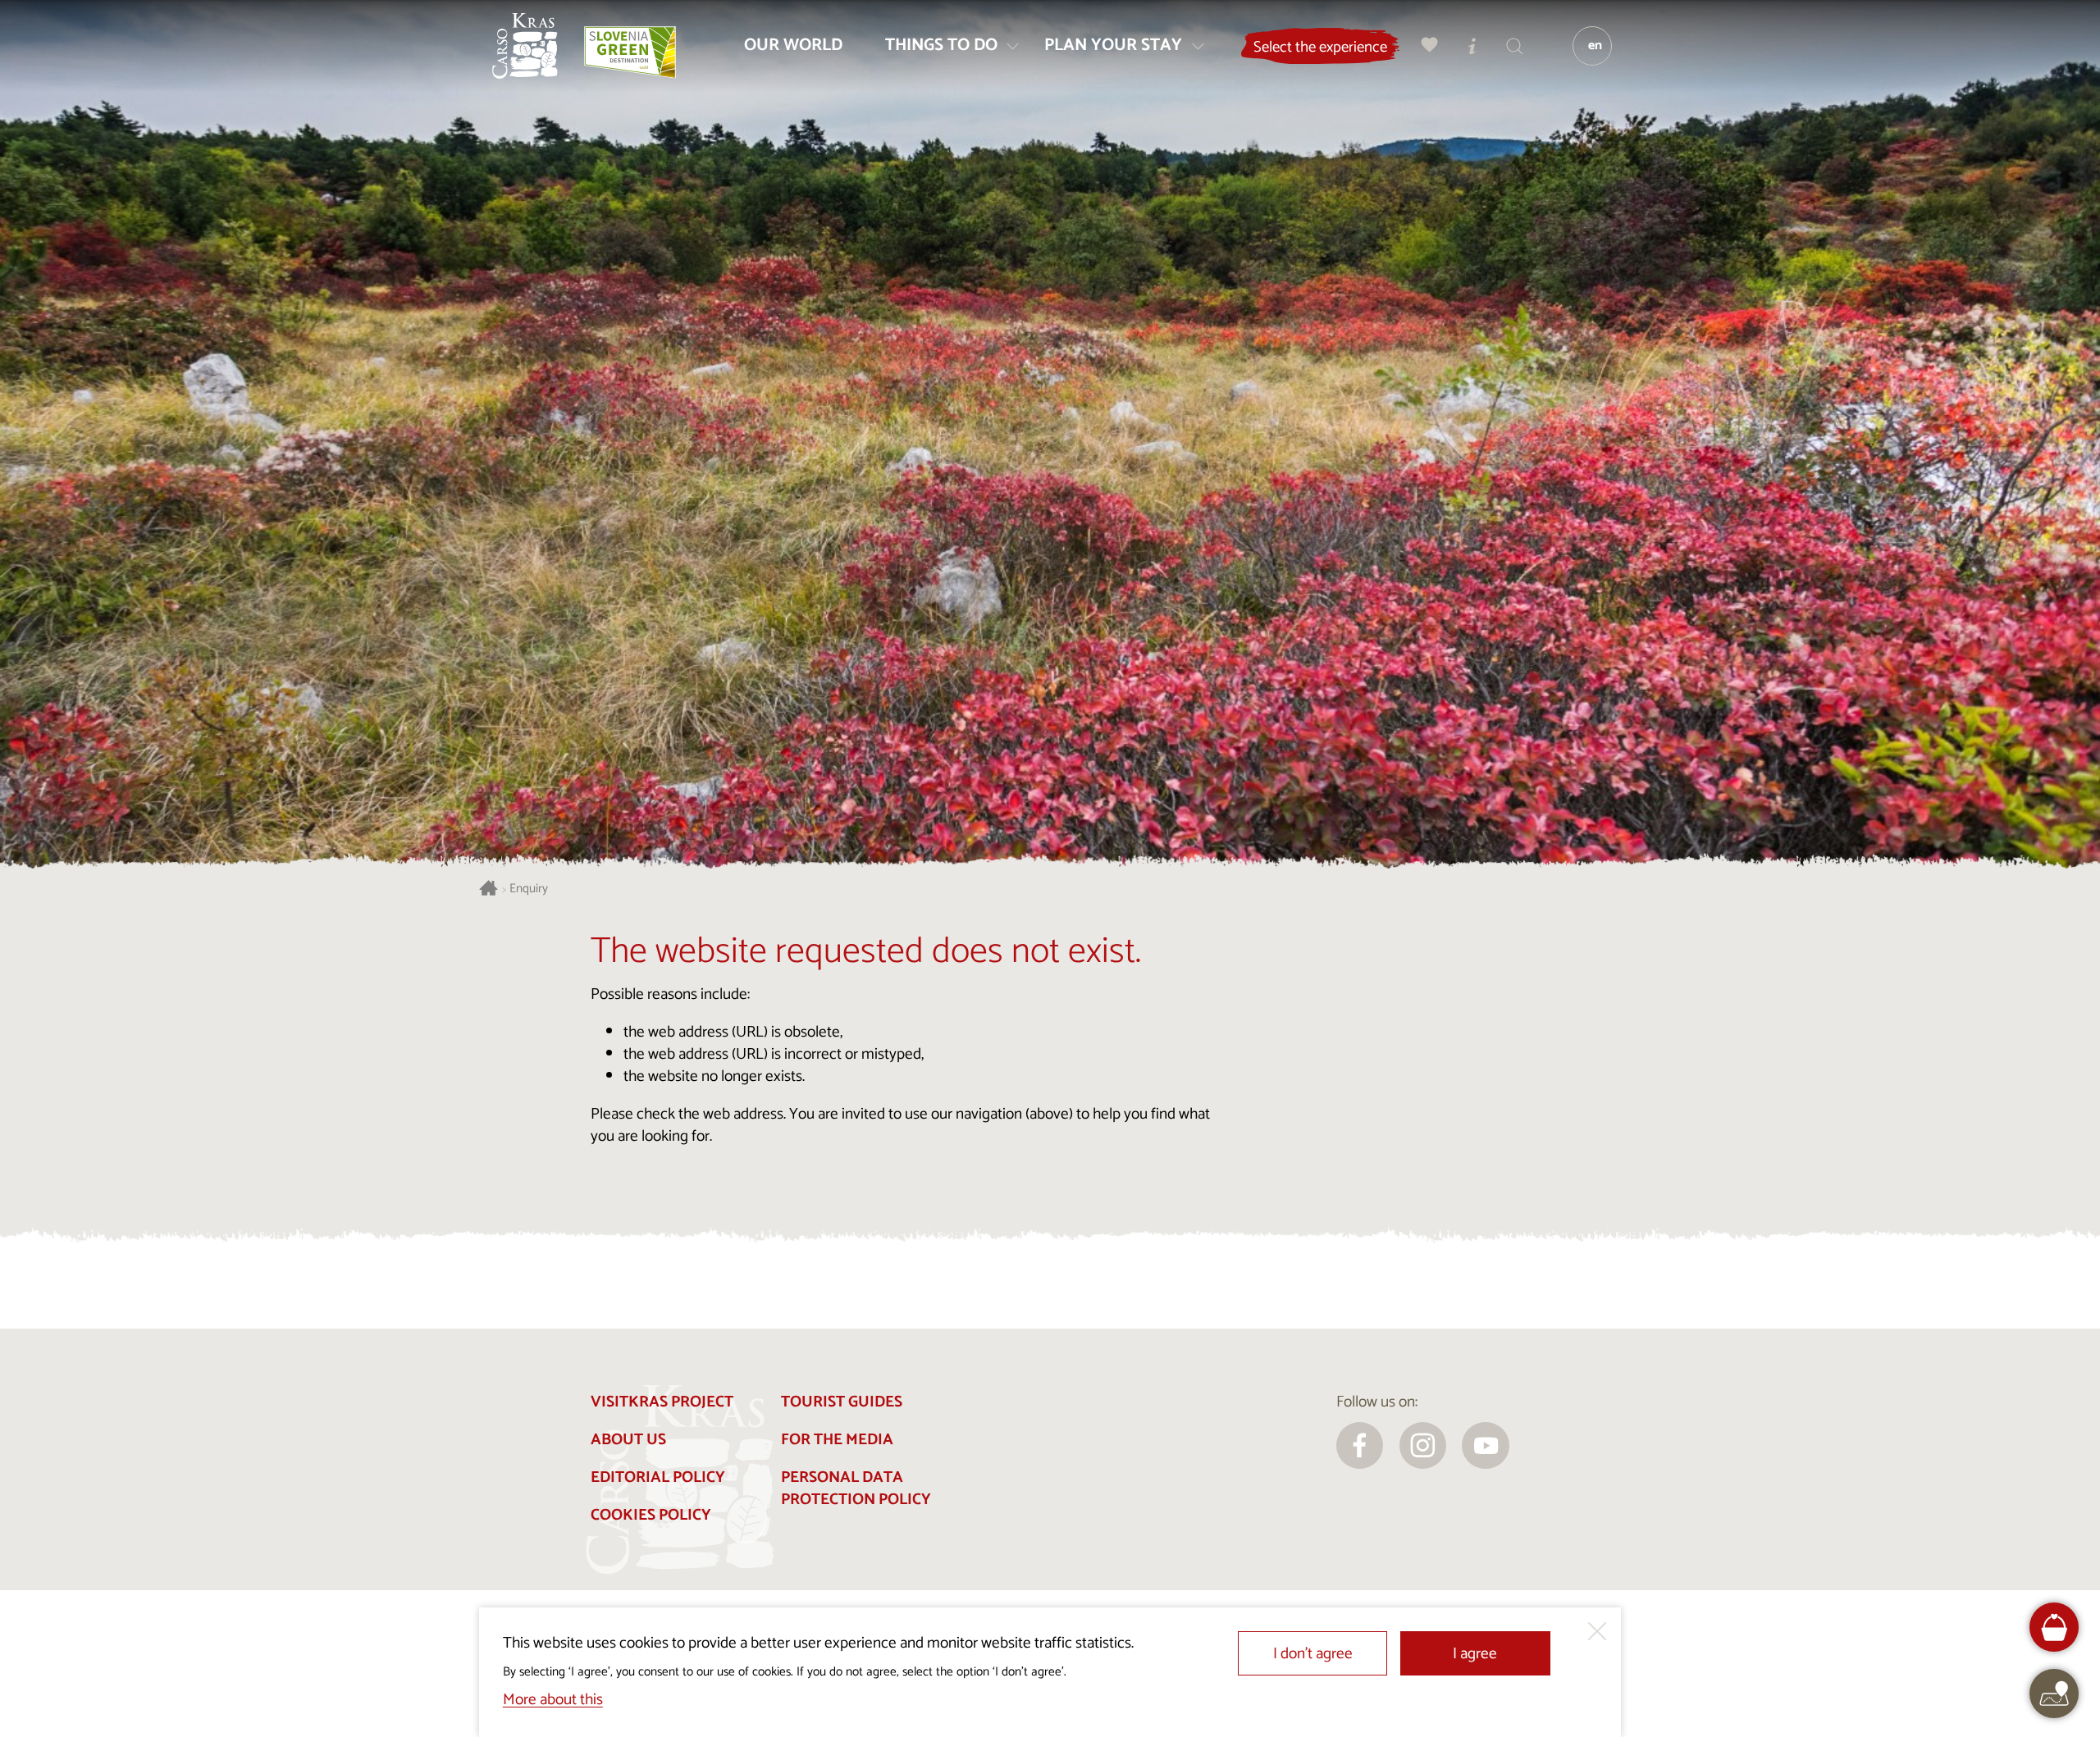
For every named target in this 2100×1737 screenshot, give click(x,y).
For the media (837, 1440)
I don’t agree (1313, 1654)
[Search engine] (1515, 46)
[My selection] (1430, 46)
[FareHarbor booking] (2054, 1628)
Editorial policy (658, 1477)
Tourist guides (842, 1402)
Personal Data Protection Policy (856, 1489)
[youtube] (1486, 1446)
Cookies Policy (651, 1515)
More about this (553, 1700)
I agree (1475, 1654)
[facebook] (1360, 1446)
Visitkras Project (662, 1402)
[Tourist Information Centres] (1472, 46)
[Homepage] (525, 46)
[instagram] (1423, 1446)
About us (628, 1440)
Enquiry (529, 889)
